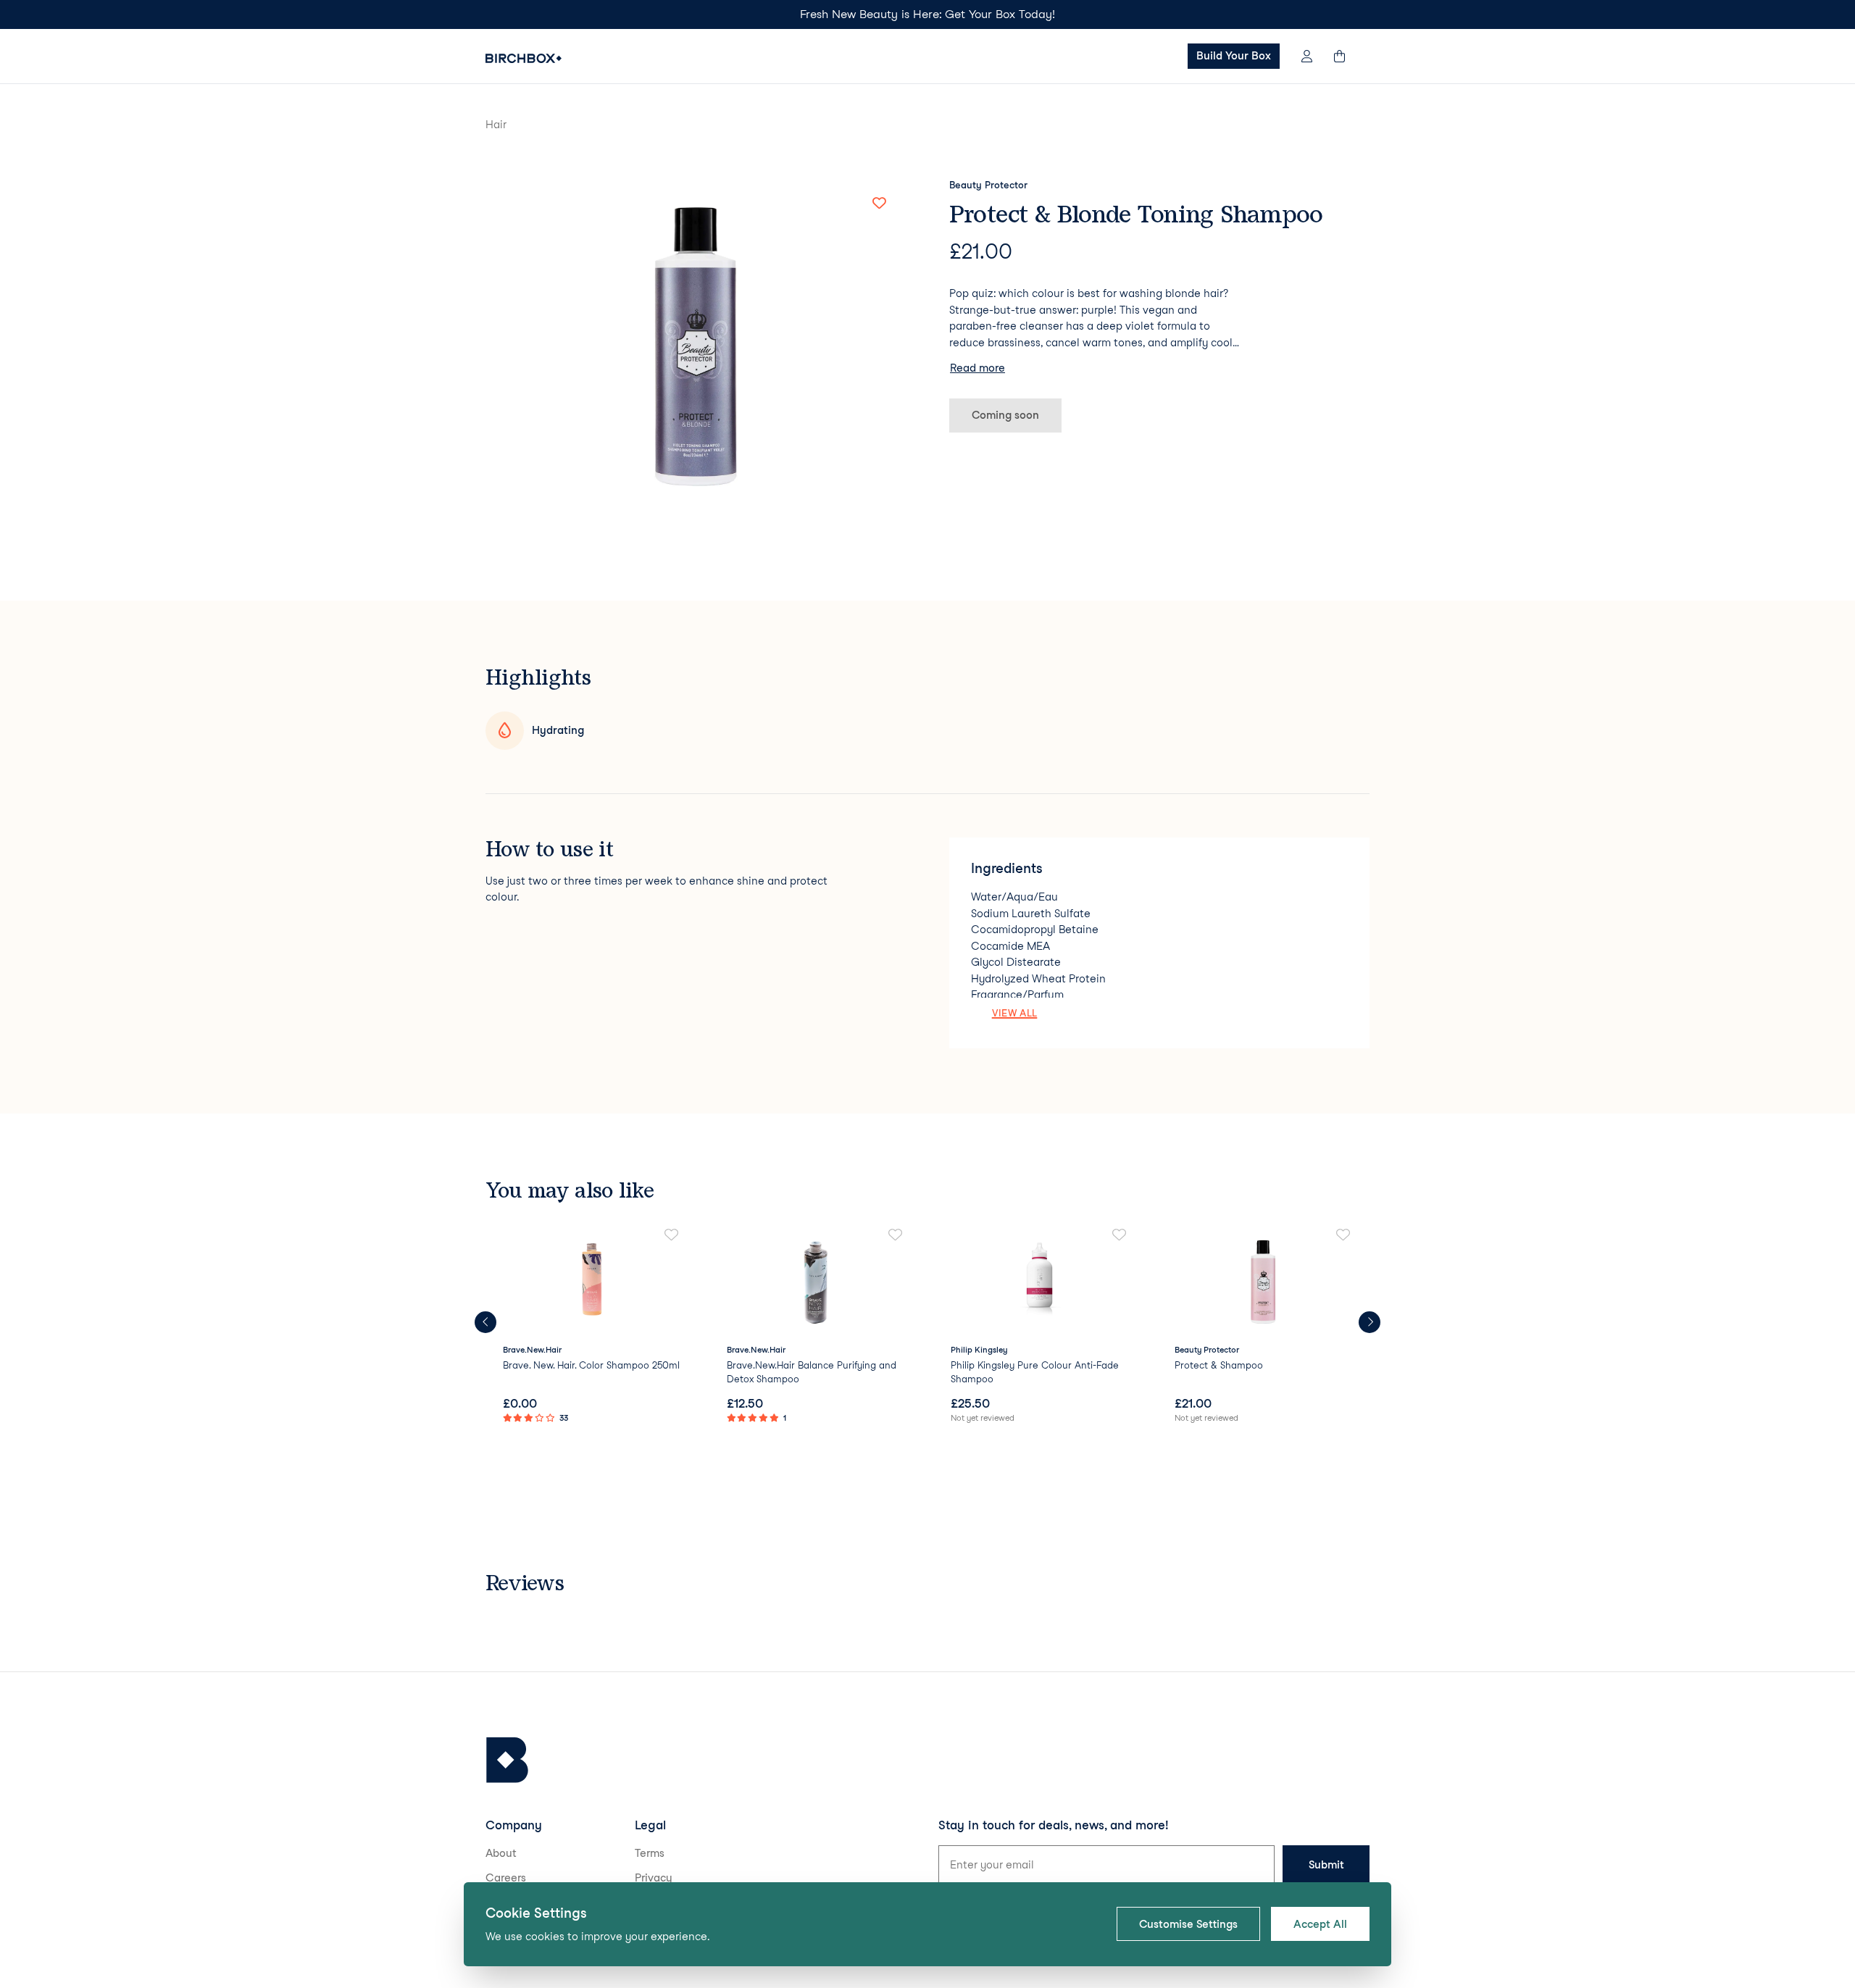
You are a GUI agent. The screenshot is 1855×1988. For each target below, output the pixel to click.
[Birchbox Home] (524, 58)
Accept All (1320, 1924)
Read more (977, 368)
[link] (592, 1327)
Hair (496, 125)
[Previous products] (485, 1322)
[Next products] (1370, 1322)
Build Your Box (1234, 56)
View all (1015, 1013)
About (501, 1853)
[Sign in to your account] (1307, 56)
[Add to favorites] (879, 204)
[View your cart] (1346, 56)
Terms (650, 1853)
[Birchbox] (507, 1760)
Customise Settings (1188, 1924)
